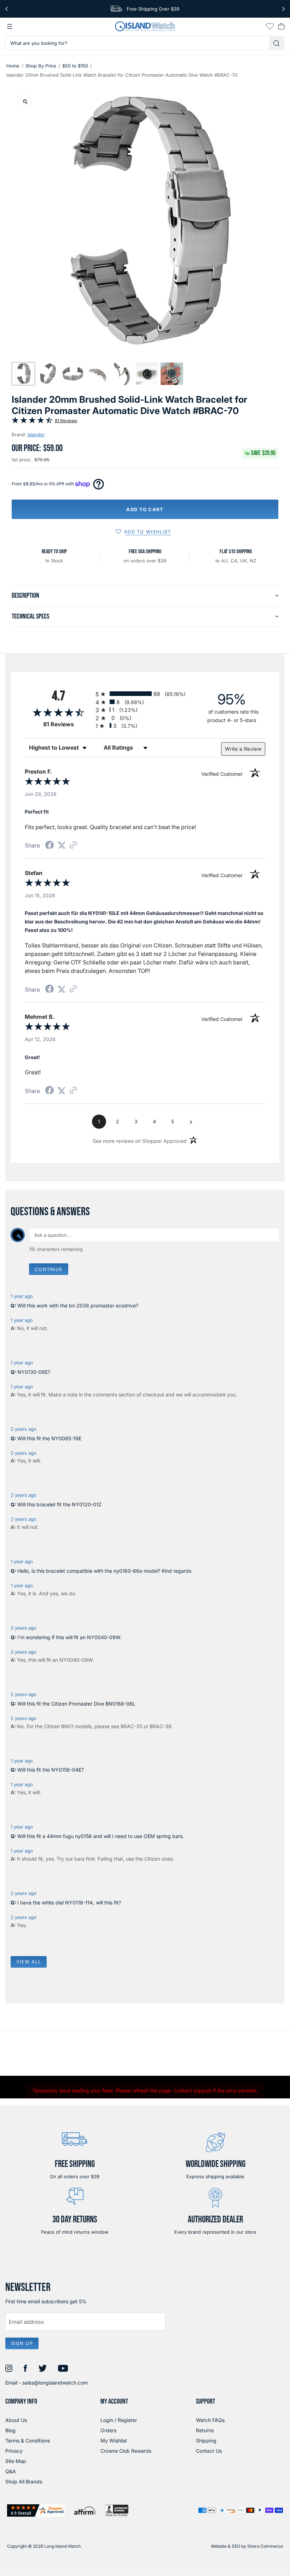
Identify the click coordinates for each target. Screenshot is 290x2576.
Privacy (14, 2451)
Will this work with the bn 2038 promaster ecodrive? (78, 1305)
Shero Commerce (265, 2546)
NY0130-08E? (34, 1372)
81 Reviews (66, 421)
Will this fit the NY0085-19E (49, 1438)
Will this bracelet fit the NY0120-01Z (59, 1504)
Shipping (206, 2441)
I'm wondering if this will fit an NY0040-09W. (69, 1637)
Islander (36, 435)
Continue (49, 1269)
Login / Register (119, 2420)
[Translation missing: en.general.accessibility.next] (283, 9)
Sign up (22, 2343)
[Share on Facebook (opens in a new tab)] (50, 846)
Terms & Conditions (28, 2441)
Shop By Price (41, 66)
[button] (23, 374)
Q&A (11, 2471)
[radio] (145, 694)
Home (13, 66)
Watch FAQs (210, 2420)
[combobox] (137, 43)
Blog (10, 2430)
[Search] (277, 43)
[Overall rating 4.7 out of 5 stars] (32, 422)
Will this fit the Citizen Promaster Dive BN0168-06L (76, 1704)
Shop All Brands (24, 2482)
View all (29, 1962)
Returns (205, 2430)
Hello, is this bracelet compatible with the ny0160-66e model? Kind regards (104, 1571)
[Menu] (10, 26)
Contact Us (209, 2451)
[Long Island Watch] (145, 26)
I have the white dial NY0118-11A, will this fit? (69, 1903)
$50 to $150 (75, 66)
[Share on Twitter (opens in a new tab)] (62, 845)
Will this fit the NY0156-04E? (51, 1770)
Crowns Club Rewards (126, 2451)
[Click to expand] (25, 102)
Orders (108, 2430)
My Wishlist (114, 2441)
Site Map (16, 2461)
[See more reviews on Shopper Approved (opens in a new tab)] (73, 846)
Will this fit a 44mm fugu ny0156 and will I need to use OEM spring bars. (101, 1836)
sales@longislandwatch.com (55, 2383)
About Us (16, 2420)
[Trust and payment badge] (36, 2510)
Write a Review (243, 749)
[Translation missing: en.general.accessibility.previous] (7, 9)
